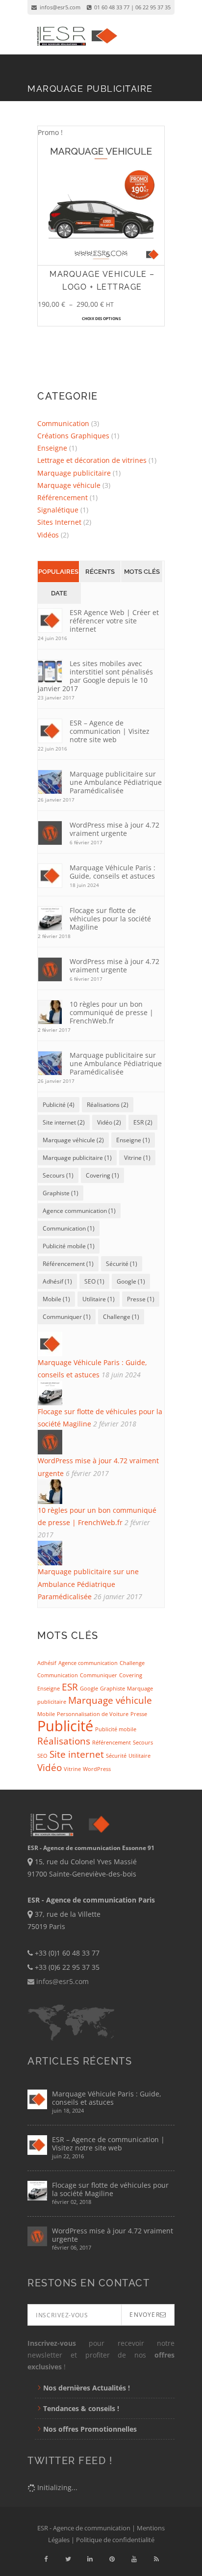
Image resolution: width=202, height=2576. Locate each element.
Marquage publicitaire (74, 473)
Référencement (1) (68, 1264)
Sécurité (116, 1756)
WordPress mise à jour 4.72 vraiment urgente (114, 829)
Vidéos (48, 535)
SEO (42, 1756)
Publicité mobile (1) (69, 1246)
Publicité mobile (116, 1729)
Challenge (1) (121, 1317)
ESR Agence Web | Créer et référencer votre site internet (114, 621)
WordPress (97, 1769)
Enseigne (52, 448)
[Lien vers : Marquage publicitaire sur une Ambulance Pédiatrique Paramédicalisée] (101, 1553)
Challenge (132, 1663)
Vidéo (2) (109, 1122)
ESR (70, 1687)
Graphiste (113, 1689)
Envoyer (144, 2315)
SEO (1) (94, 1281)
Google (89, 1689)
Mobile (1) (56, 1299)
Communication (63, 423)
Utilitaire (139, 1756)
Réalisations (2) (108, 1105)
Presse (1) (141, 1299)
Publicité (65, 1726)
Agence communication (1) (79, 1211)
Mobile (46, 1714)
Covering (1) (102, 1175)
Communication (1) (69, 1228)
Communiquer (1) (67, 1317)
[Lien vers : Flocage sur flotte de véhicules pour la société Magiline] (101, 1393)
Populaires (58, 572)
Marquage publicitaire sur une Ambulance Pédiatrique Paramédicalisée (116, 782)
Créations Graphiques (73, 436)
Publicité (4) (59, 1105)
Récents (100, 572)
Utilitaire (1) (99, 1299)
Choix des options (101, 318)
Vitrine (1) (137, 1158)
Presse (139, 1714)
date (59, 593)
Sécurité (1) (122, 1264)
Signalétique (58, 510)
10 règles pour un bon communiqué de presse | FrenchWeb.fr (112, 1012)
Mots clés (142, 572)
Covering (131, 1675)
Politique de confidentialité (115, 2540)
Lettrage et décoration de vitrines (92, 460)
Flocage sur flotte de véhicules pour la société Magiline (110, 919)
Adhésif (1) (57, 1281)
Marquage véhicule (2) (73, 1140)
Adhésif (47, 1663)
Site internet (77, 1754)
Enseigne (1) (133, 1140)
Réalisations (64, 1741)
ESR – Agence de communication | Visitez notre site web (110, 731)
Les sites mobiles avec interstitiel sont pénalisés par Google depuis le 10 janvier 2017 (95, 676)
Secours (143, 1743)
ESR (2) (143, 1122)
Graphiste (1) (61, 1193)
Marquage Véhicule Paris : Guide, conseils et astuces (113, 872)
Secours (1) (58, 1175)
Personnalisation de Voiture (93, 1714)
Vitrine (72, 1769)
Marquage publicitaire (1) (77, 1158)
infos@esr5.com (59, 7)
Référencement (63, 497)
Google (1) (131, 1281)
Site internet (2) (64, 1122)
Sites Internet (59, 522)
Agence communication (88, 1663)
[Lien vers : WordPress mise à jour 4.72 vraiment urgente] (101, 1442)
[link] (46, 2559)
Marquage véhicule (69, 485)
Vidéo (50, 1768)
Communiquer (99, 1675)
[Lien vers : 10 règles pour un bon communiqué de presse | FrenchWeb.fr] (101, 1492)
